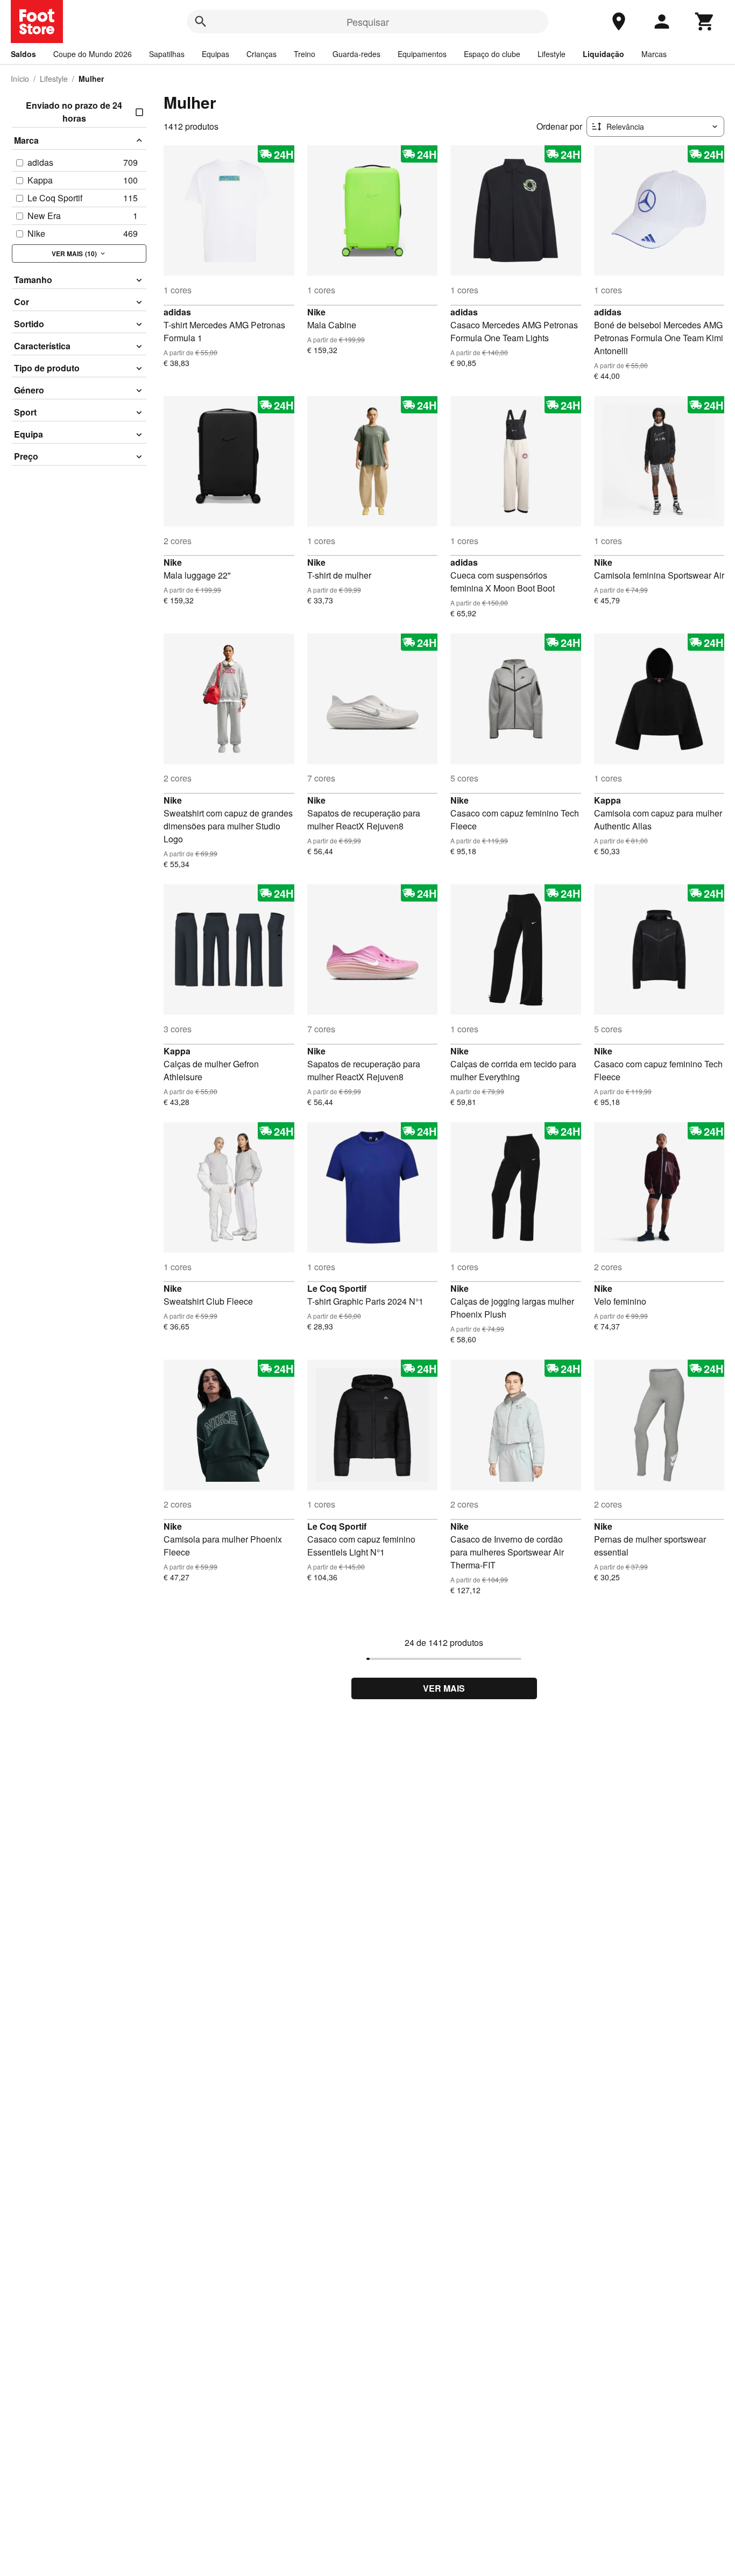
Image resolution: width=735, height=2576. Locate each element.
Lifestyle (552, 54)
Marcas (654, 54)
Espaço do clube (492, 54)
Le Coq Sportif (337, 1288)
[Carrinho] (705, 22)
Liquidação (603, 54)
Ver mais (444, 1688)
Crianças (262, 54)
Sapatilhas (167, 54)
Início (20, 79)
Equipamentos (422, 54)
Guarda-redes (356, 54)
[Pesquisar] (201, 22)
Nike (316, 312)
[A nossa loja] (619, 22)
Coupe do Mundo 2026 (93, 54)
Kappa (607, 800)
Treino (305, 54)
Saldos (23, 54)
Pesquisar (368, 22)
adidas (177, 312)
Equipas (215, 54)
